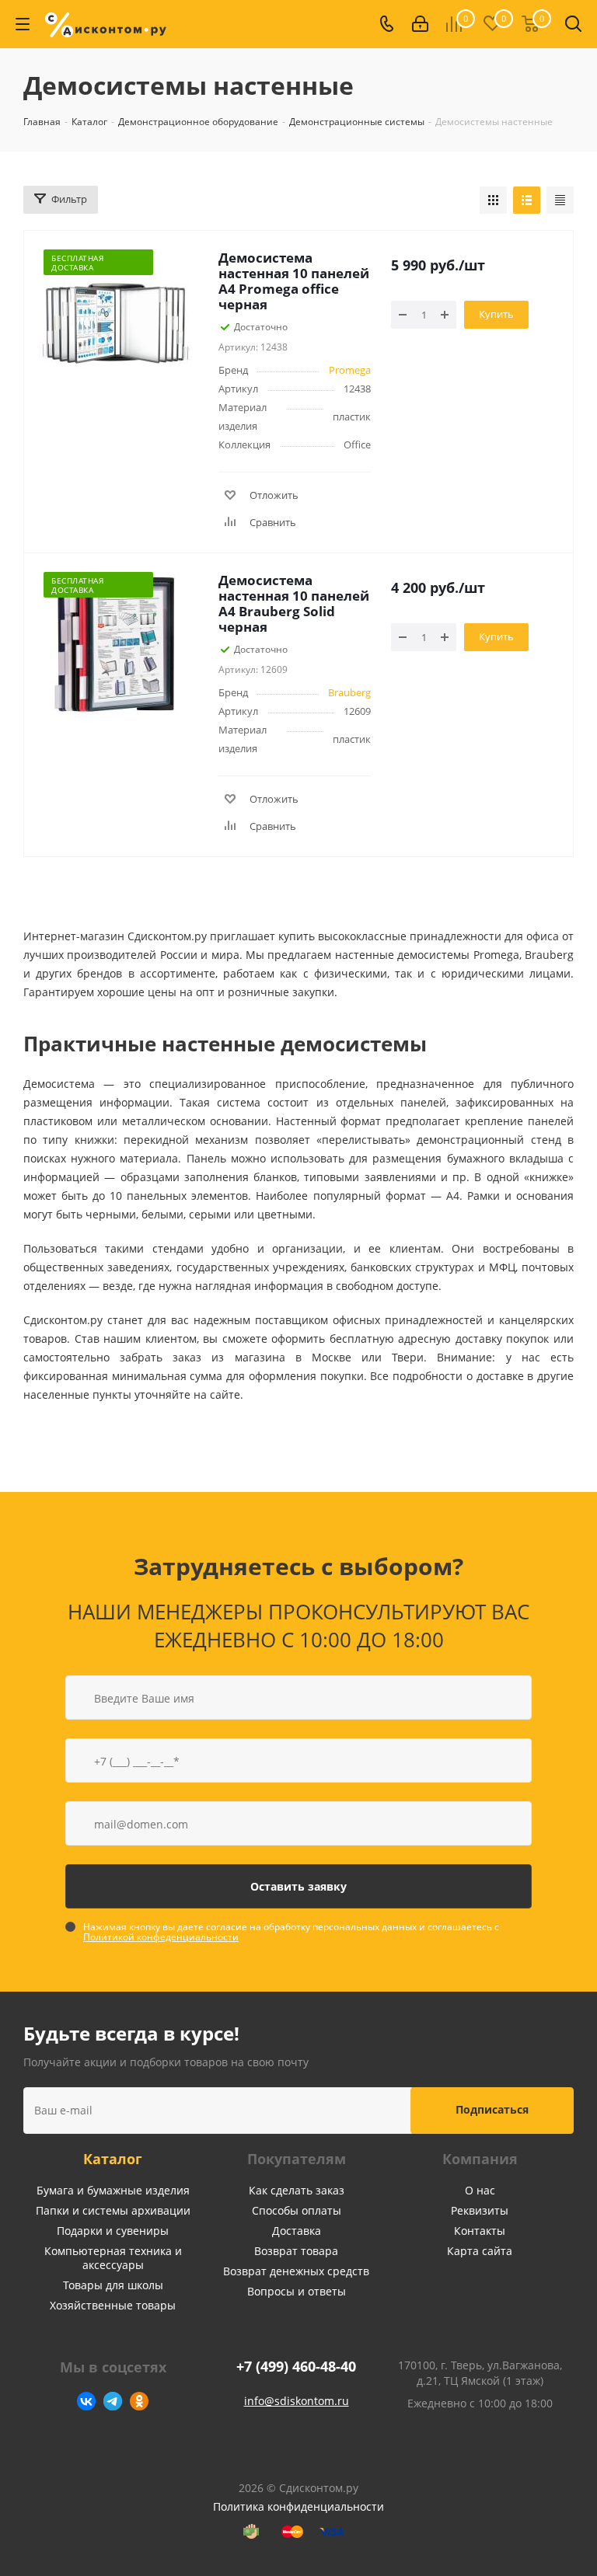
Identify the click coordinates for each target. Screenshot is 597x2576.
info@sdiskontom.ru (297, 2401)
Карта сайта (480, 2251)
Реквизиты (480, 2210)
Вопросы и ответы (297, 2291)
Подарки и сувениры (113, 2231)
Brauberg (349, 692)
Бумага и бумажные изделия (113, 2190)
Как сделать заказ (297, 2190)
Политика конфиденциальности (298, 2506)
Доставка (297, 2231)
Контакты (480, 2231)
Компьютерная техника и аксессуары (113, 2258)
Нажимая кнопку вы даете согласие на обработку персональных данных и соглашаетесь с (291, 1932)
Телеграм (113, 2401)
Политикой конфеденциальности (161, 1937)
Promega (350, 370)
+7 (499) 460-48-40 (296, 2367)
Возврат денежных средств (296, 2271)
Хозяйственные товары (113, 2305)
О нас (480, 2190)
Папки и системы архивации (113, 2210)
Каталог (113, 2159)
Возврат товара (296, 2251)
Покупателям (297, 2159)
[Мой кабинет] (420, 24)
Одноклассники (139, 2401)
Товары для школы (113, 2285)
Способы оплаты (297, 2210)
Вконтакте (86, 2401)
